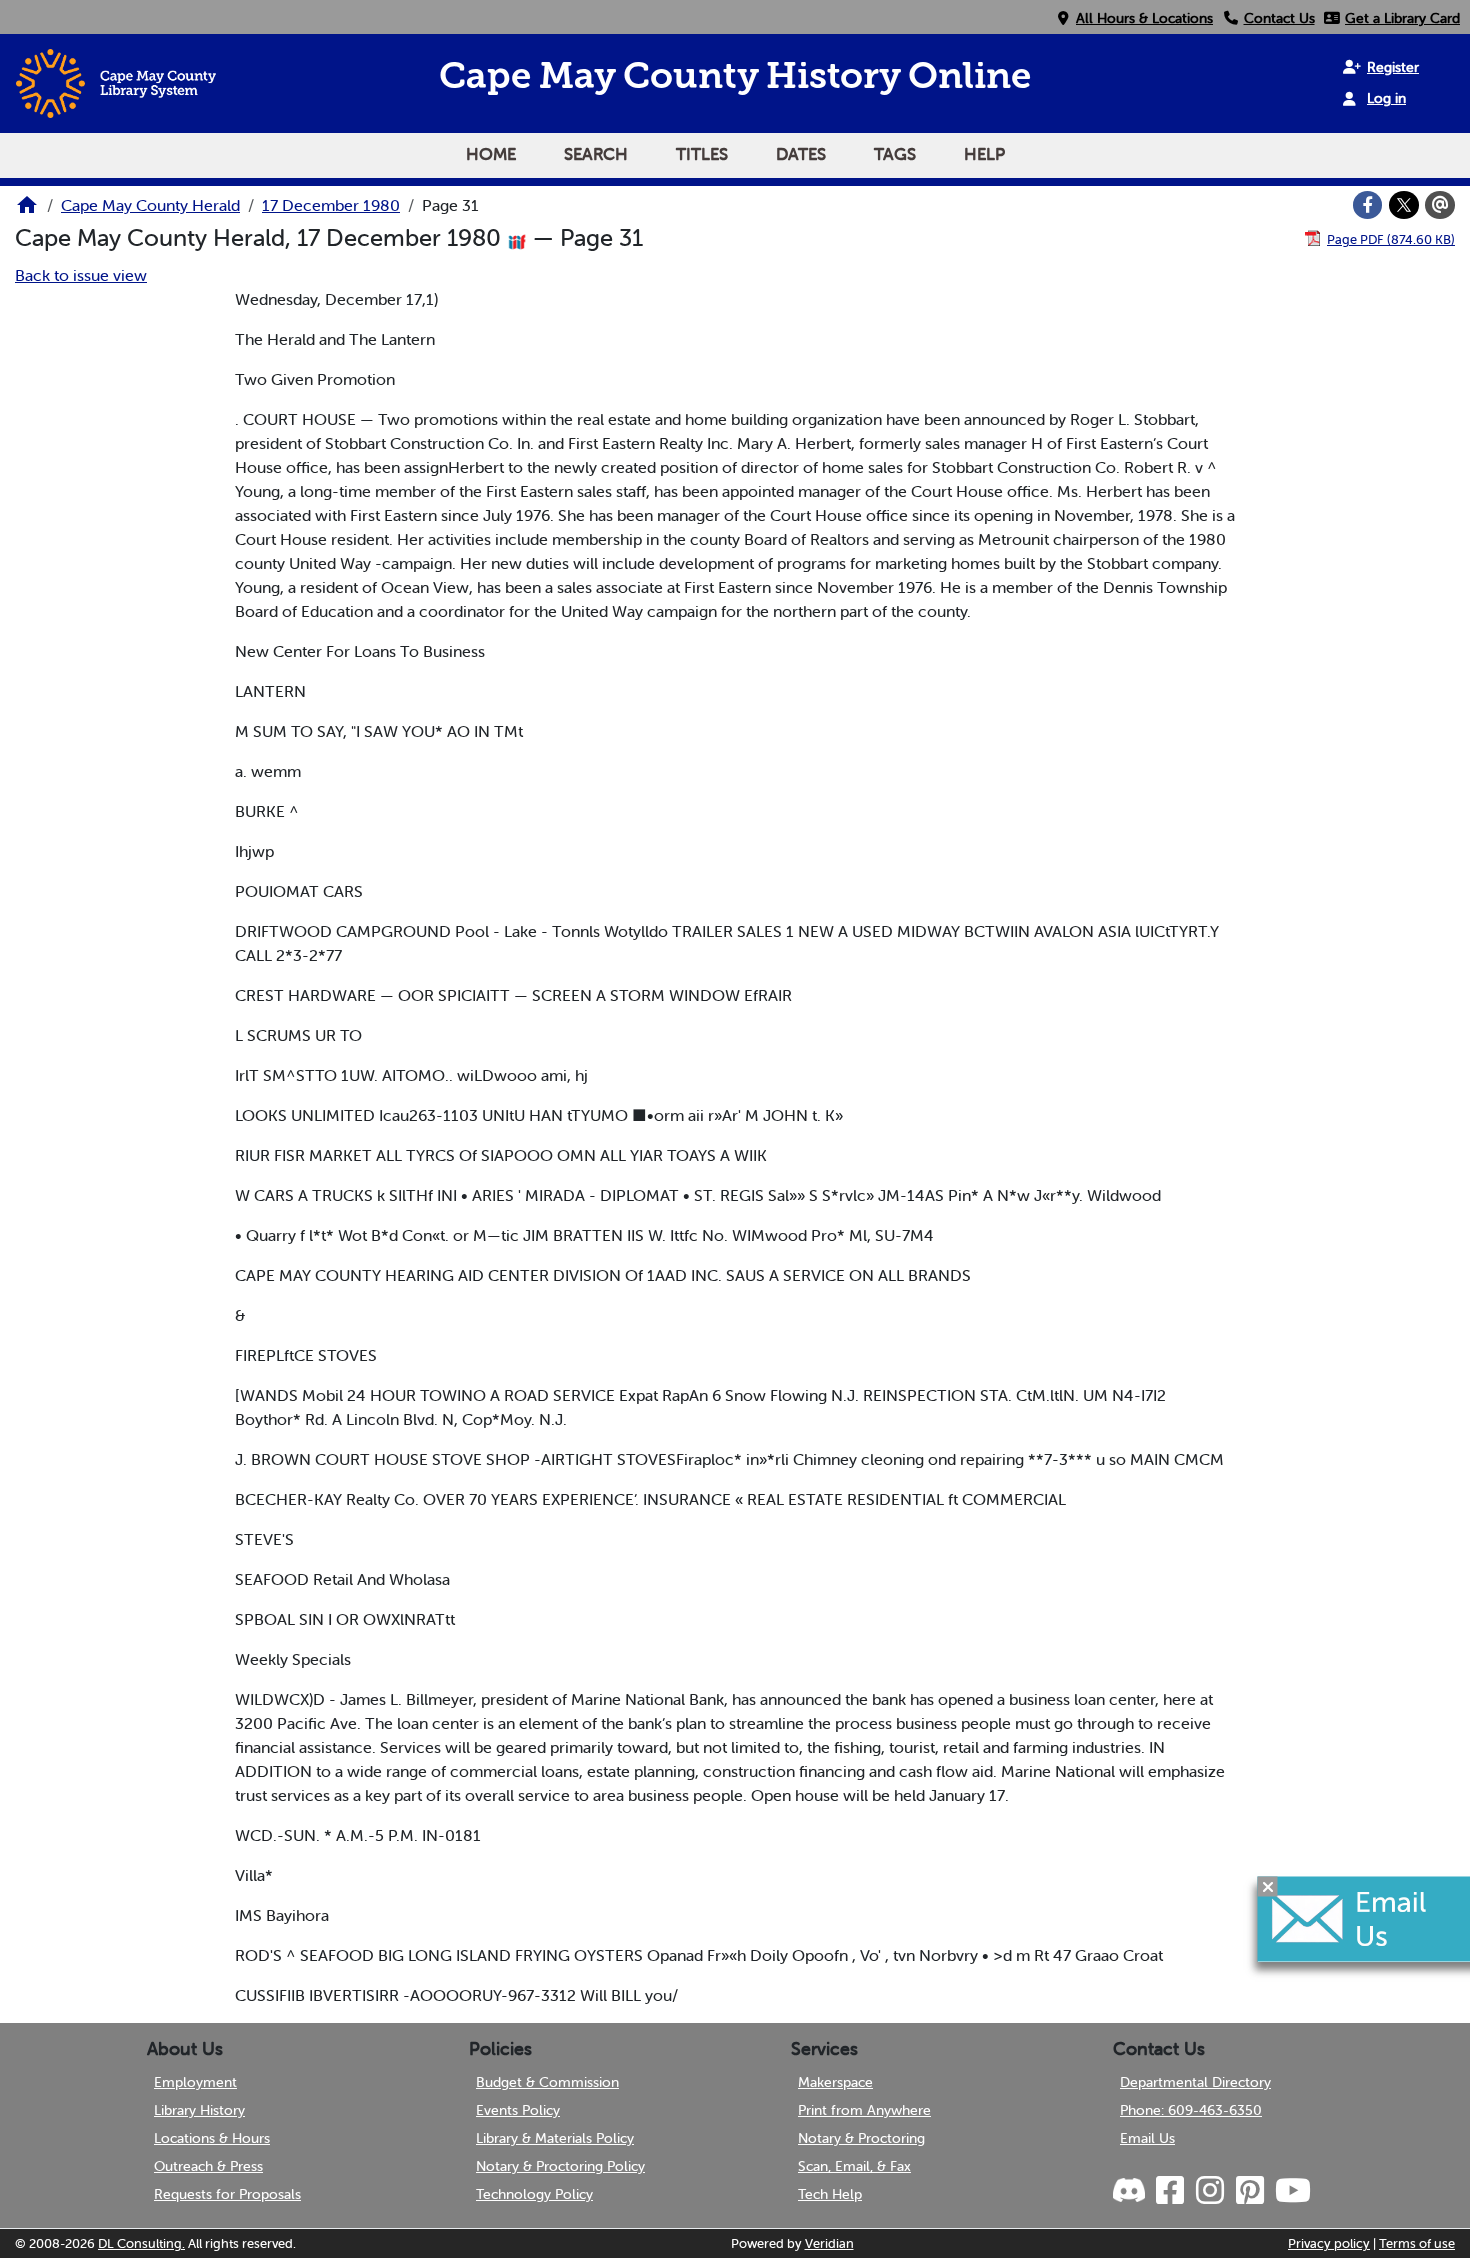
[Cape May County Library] (27, 211)
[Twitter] (1404, 205)
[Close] (1268, 1887)
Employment (195, 2082)
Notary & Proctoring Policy (560, 2166)
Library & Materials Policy (555, 2138)
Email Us (1147, 2138)
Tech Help (830, 2194)
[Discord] (1131, 2191)
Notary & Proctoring (861, 2138)
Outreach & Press (208, 2166)
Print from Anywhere (864, 2110)
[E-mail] (1440, 205)
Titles (702, 154)
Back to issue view (81, 275)
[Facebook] (1368, 205)
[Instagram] (1209, 2191)
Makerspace (835, 2082)
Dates (801, 154)
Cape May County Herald (150, 205)
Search (596, 154)
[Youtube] (1292, 2191)
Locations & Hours (212, 2138)
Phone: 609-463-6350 (1191, 2110)
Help (984, 154)
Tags (895, 154)
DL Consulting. (141, 2243)
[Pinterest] (1249, 2191)
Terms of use (1417, 2243)
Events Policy (518, 2110)
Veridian (829, 2243)
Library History (199, 2110)
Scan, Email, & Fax (854, 2166)
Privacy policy (1329, 2243)
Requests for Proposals (227, 2194)
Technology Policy (534, 2194)
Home (491, 154)
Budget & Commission (547, 2082)
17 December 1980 (331, 205)
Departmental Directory (1195, 2082)
